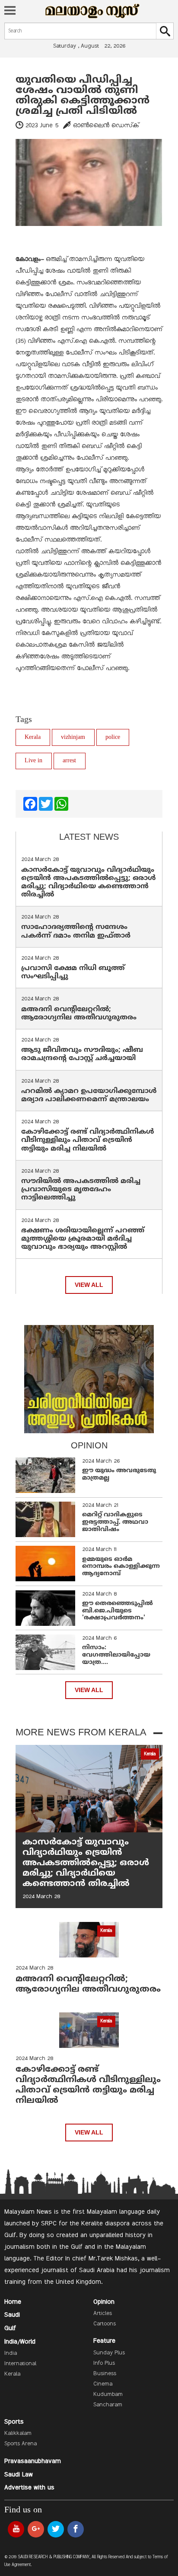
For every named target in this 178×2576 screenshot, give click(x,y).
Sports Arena (21, 2444)
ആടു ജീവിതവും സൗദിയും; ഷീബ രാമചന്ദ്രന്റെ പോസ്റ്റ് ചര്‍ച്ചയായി (82, 1054)
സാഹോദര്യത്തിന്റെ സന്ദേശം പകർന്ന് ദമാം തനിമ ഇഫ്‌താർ (77, 931)
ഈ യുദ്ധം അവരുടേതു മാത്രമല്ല (119, 1474)
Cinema (103, 2384)
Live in (33, 761)
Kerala (33, 737)
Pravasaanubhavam (33, 2461)
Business (105, 2374)
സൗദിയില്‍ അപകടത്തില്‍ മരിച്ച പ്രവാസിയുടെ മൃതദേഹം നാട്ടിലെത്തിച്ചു (81, 1190)
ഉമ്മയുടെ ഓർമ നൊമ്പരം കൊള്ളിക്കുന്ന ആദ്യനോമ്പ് (121, 1567)
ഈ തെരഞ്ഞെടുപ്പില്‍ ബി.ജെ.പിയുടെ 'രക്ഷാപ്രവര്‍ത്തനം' (118, 1611)
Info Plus (104, 2363)
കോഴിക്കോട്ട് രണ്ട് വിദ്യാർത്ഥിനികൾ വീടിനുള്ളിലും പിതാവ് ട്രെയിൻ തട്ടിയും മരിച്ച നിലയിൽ (88, 1140)
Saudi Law (19, 2475)
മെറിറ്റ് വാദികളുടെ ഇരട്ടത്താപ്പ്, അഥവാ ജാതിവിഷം (115, 1522)
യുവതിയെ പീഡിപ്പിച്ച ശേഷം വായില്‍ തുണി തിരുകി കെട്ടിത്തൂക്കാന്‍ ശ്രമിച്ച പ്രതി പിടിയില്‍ (83, 96)
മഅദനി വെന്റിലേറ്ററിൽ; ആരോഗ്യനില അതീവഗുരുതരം (79, 1014)
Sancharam (108, 2405)
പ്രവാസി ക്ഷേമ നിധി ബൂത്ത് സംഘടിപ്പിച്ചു (73, 972)
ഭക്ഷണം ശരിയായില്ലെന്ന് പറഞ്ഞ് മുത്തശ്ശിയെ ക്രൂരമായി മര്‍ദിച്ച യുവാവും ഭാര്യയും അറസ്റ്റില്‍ (83, 1239)
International (20, 2364)
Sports (14, 2422)
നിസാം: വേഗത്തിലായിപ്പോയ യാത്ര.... (116, 1655)
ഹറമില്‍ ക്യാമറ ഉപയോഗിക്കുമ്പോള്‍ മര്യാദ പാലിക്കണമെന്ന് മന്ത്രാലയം (89, 1095)
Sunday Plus (109, 2353)
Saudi (12, 2315)
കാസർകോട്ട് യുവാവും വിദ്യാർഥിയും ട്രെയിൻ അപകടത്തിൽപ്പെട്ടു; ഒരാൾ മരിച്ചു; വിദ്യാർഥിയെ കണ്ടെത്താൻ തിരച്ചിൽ (89, 883)
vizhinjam (73, 737)
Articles (103, 2314)
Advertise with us (29, 2488)
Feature (104, 2341)
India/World (20, 2342)
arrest (69, 761)
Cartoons (105, 2324)
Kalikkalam (18, 2434)
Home (13, 2302)
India (11, 2354)
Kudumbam (108, 2395)
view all (89, 1285)
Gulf (10, 2328)
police (113, 737)
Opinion (104, 2302)
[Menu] (10, 11)
